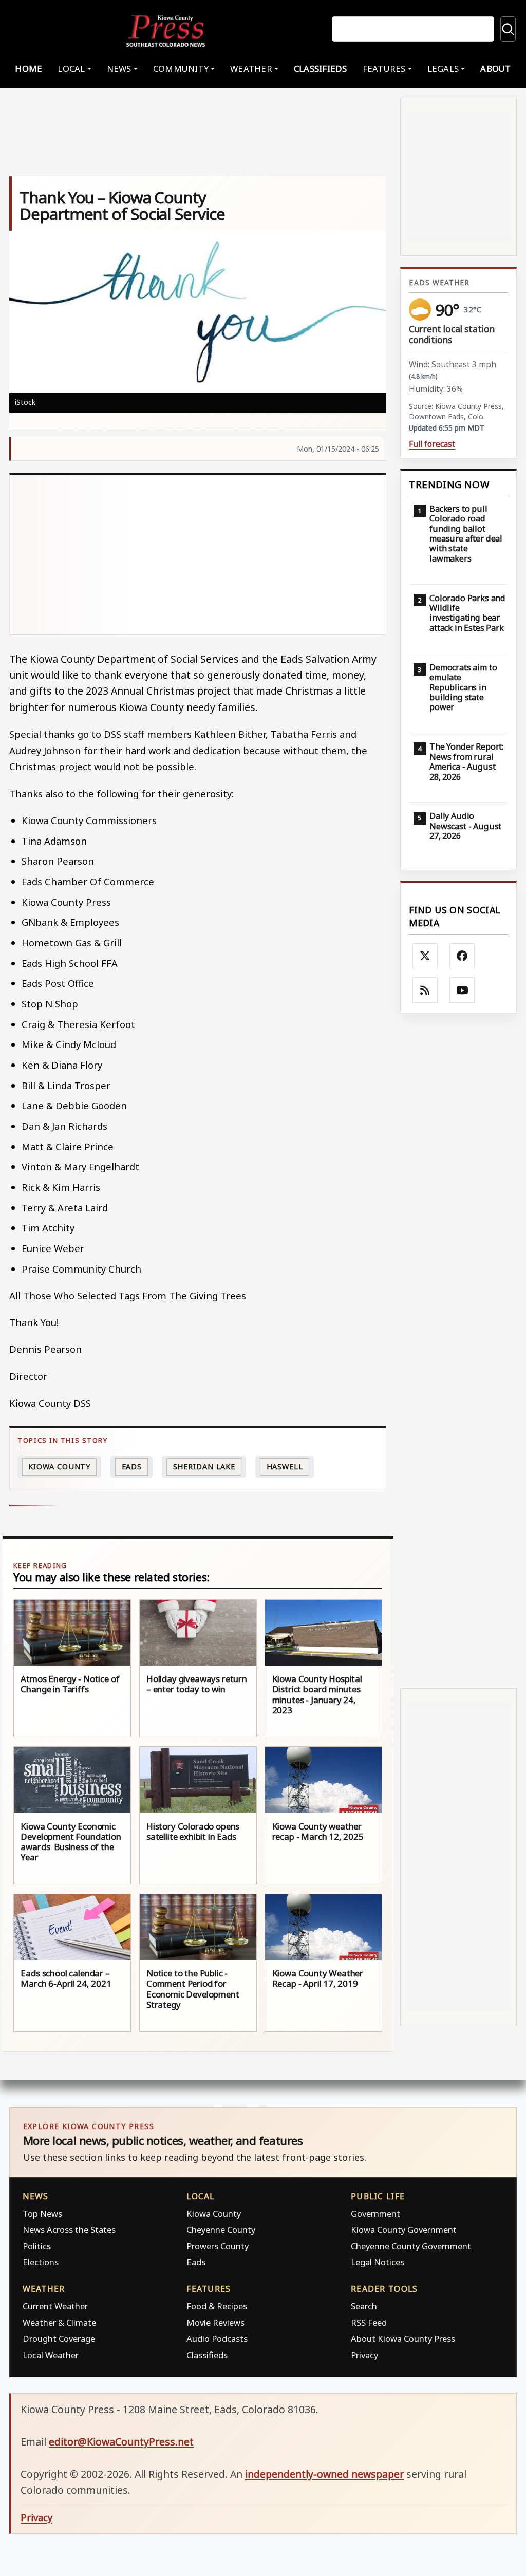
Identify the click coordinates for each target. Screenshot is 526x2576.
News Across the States (69, 2229)
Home (29, 69)
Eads (132, 1467)
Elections (41, 2262)
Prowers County (218, 2246)
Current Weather (55, 2306)
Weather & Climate (59, 2322)
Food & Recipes (217, 2306)
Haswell (285, 1467)
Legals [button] (443, 69)
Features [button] (384, 69)
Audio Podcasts (217, 2338)
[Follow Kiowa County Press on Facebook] (462, 956)
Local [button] (71, 69)
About (495, 69)
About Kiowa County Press (403, 2338)
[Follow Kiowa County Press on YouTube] (462, 990)
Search (364, 2306)
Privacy (364, 2355)
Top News (42, 2214)
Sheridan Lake (204, 1467)
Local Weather (51, 2355)
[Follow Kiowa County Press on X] (425, 956)
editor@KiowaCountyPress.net (121, 2442)
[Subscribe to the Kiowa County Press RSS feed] (425, 990)
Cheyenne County (221, 2229)
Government (375, 2214)
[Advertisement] (198, 555)
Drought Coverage (59, 2338)
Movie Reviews (215, 2322)
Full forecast (432, 444)
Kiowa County (59, 1467)
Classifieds (321, 69)
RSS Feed (369, 2322)
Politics (37, 2246)
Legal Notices (378, 2262)
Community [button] (181, 69)
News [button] (119, 69)
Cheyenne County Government (411, 2246)
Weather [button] (251, 69)
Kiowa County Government (404, 2229)
